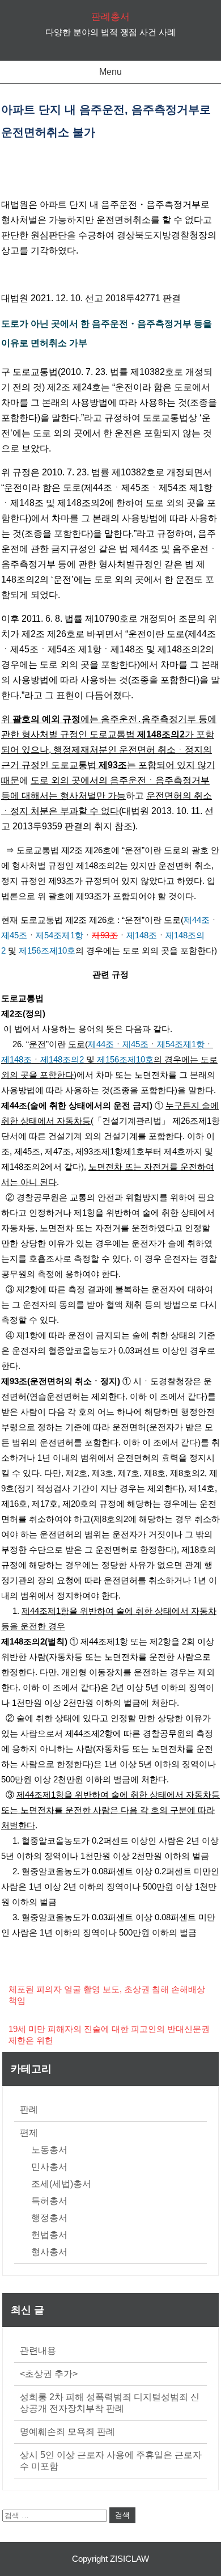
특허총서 (49, 2201)
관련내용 (38, 2351)
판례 (29, 2109)
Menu (110, 72)
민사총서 (49, 2167)
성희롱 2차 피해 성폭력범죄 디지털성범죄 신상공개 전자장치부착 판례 (110, 2403)
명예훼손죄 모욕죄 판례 (67, 2432)
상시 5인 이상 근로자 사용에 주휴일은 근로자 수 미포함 (111, 2461)
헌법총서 (49, 2235)
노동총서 (49, 2150)
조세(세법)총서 (61, 2184)
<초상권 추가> (49, 2374)
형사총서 (49, 2252)
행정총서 (49, 2218)
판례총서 (110, 17)
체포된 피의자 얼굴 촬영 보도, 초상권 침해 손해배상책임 (107, 1995)
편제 (29, 2133)
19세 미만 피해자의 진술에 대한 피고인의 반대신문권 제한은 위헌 (109, 2035)
